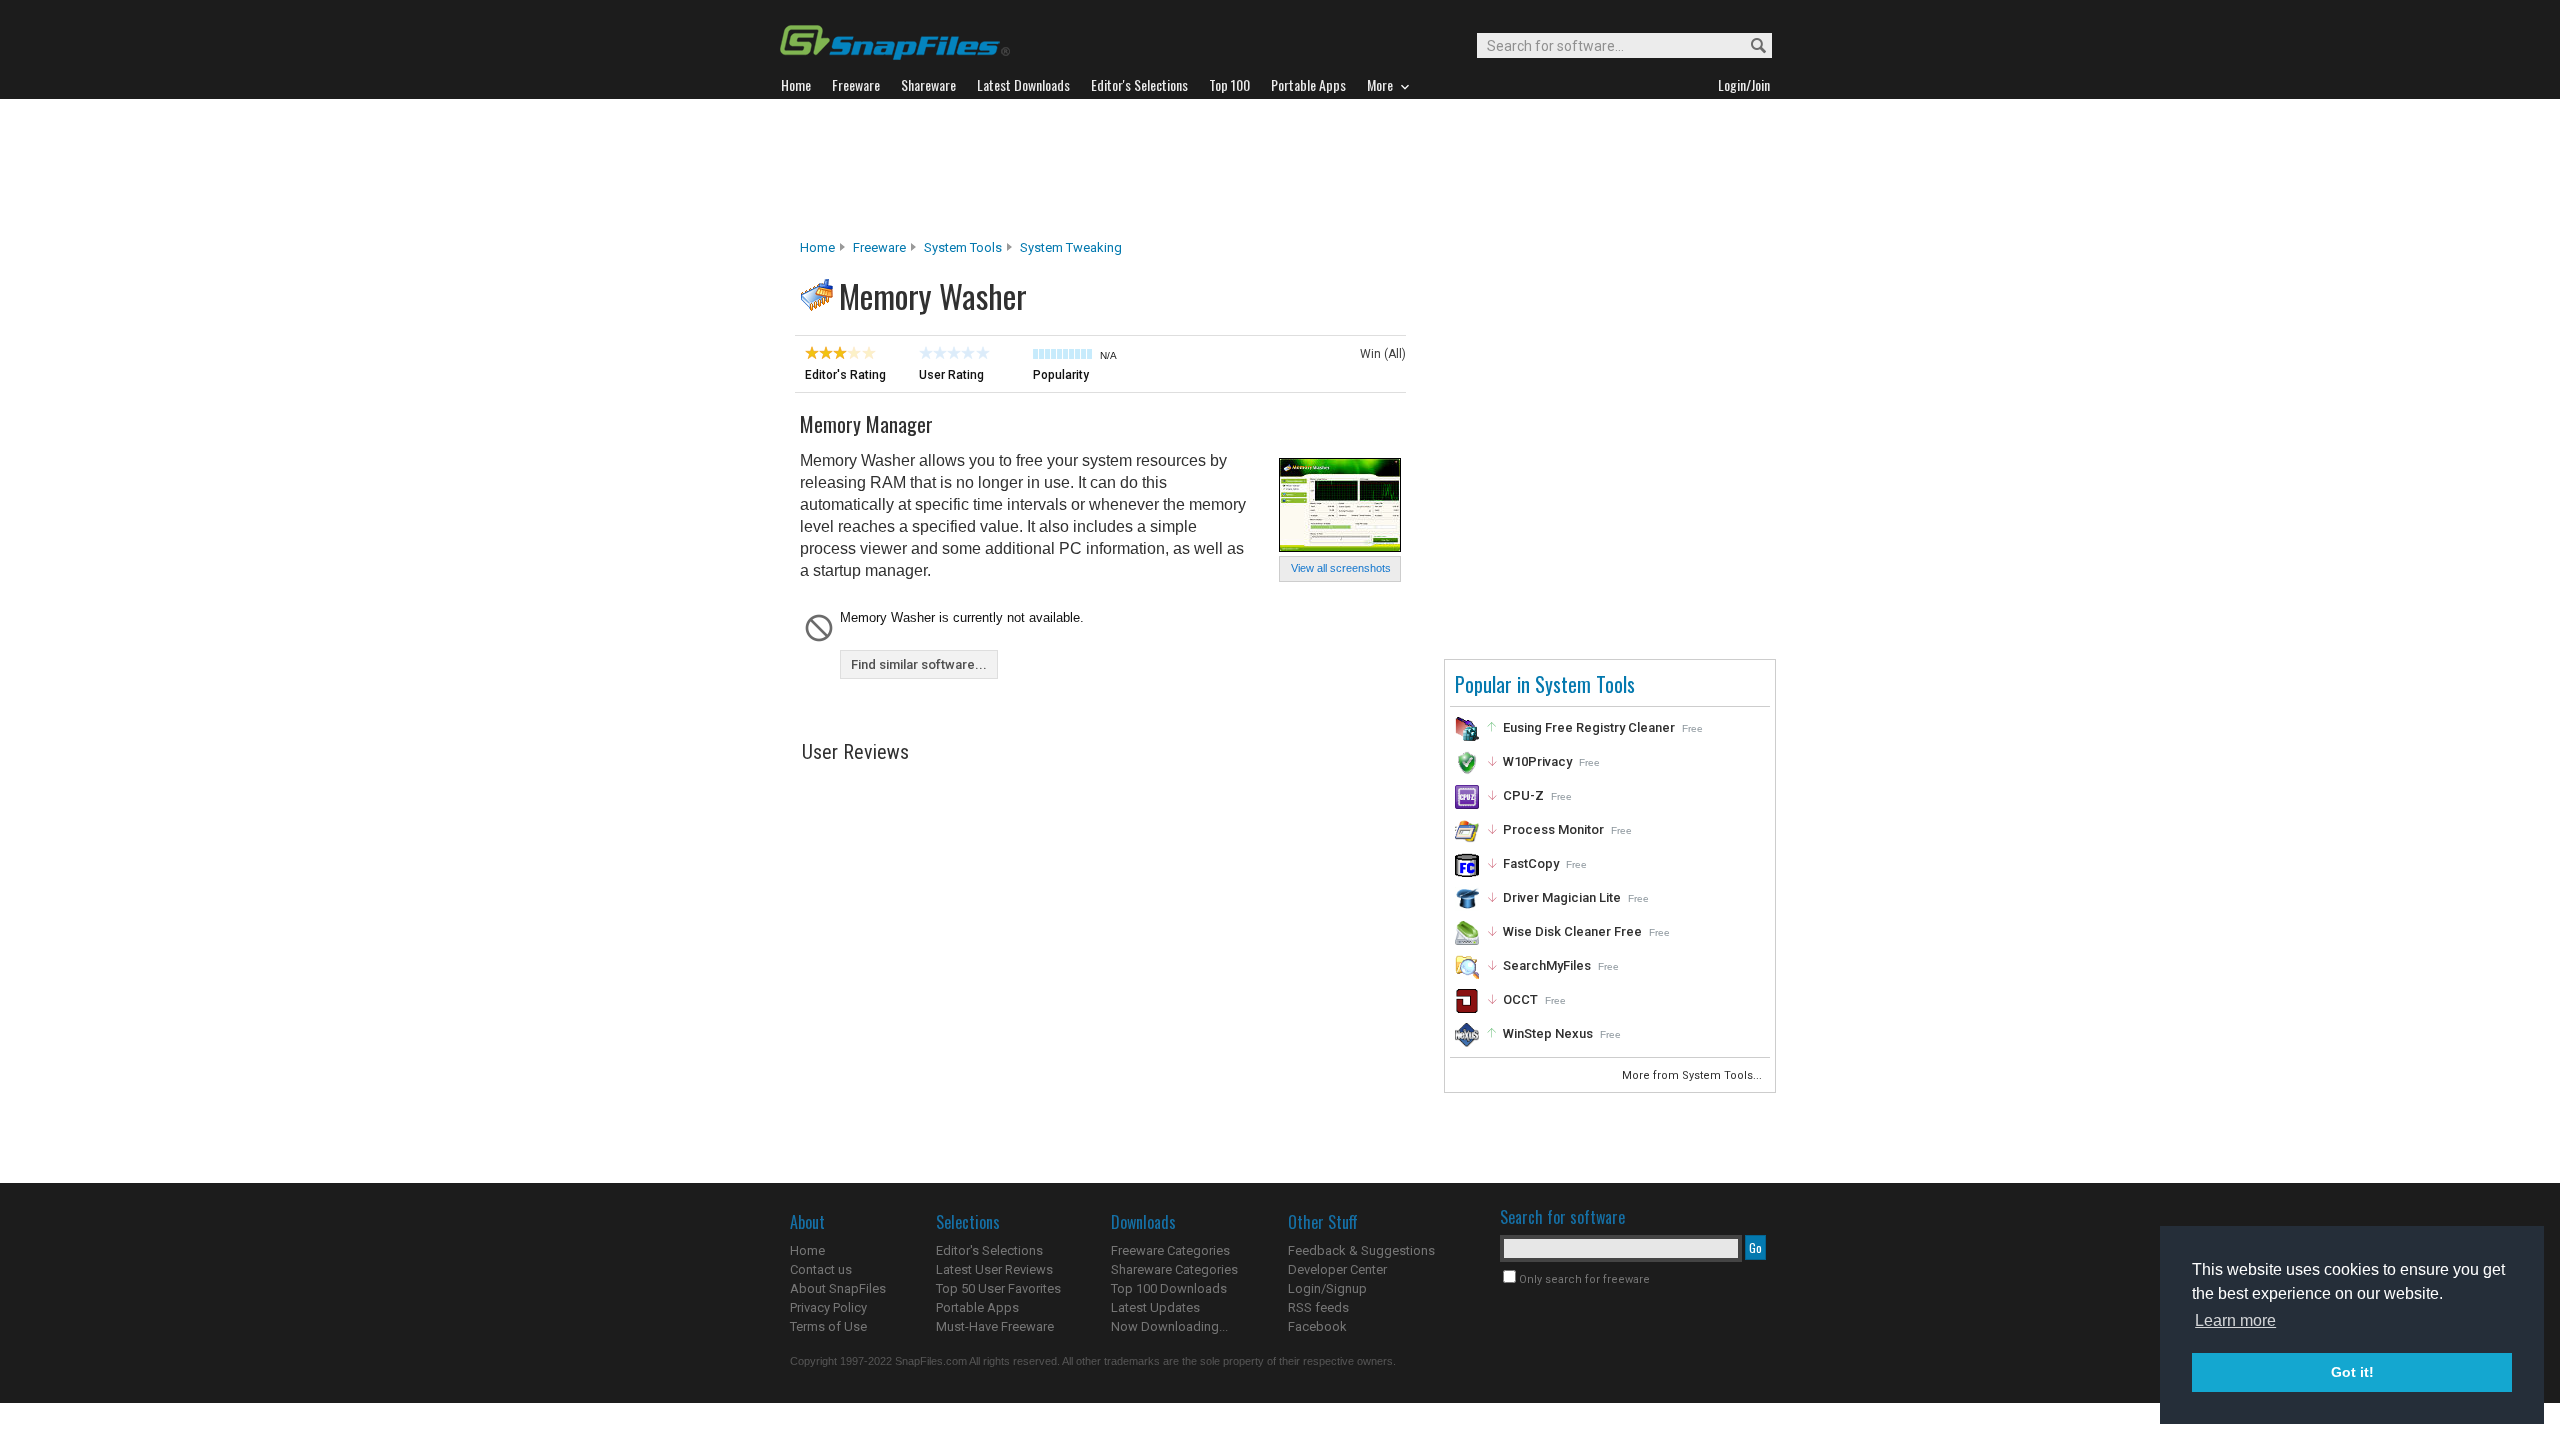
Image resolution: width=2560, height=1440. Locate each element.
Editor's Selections (989, 1250)
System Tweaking (1071, 247)
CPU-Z (1523, 795)
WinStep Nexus (1548, 1033)
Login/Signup (1327, 1288)
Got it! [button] (2352, 1372)
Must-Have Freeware (995, 1326)
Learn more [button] (2235, 1320)
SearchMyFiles (1547, 965)
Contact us (821, 1269)
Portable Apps (977, 1307)
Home (817, 247)
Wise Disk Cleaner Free (1572, 931)
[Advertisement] (1280, 169)
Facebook (1317, 1326)
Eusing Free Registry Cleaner (1589, 727)
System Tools (963, 247)
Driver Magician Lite (1562, 897)
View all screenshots (1341, 568)
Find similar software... (919, 664)
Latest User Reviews (994, 1269)
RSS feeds (1318, 1307)
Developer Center (1337, 1269)
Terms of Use (828, 1326)
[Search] (1749, 46)
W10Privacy (1537, 761)
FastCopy (1531, 863)
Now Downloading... (1169, 1326)
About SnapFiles (838, 1288)
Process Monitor (1553, 829)
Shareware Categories (1174, 1269)
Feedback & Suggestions (1361, 1250)
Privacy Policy (828, 1307)
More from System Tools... (1693, 1075)
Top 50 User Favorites (998, 1288)
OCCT (1520, 999)
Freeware (879, 247)
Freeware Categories (1170, 1250)
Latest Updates (1155, 1307)
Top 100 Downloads (1169, 1288)
